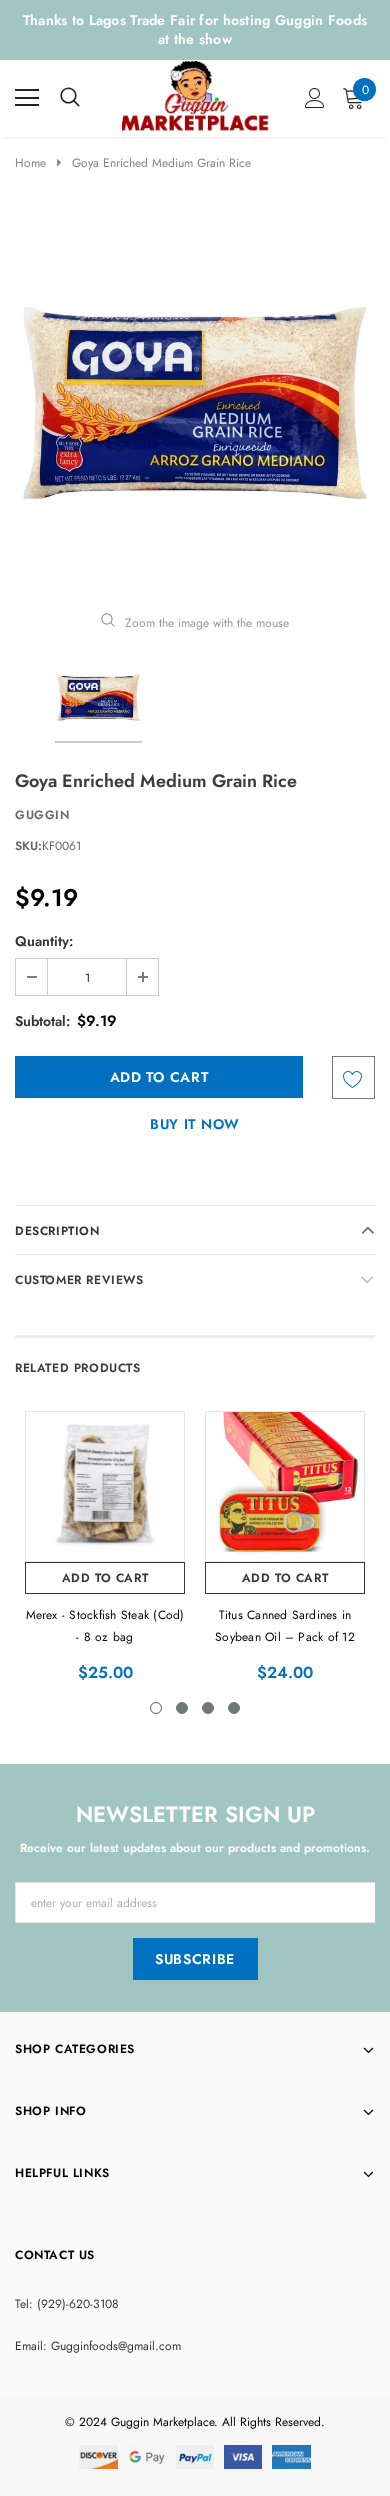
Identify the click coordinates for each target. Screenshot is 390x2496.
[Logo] (196, 94)
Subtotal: (42, 1021)
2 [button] (182, 1708)
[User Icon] (315, 98)
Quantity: (44, 941)
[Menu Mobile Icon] (27, 98)
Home (30, 163)
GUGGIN (42, 815)
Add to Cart (105, 1578)
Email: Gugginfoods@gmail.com (98, 2346)
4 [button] (234, 1708)
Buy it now (195, 1124)
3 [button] (208, 1708)
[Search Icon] (70, 98)
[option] (195, 403)
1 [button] (156, 1708)
